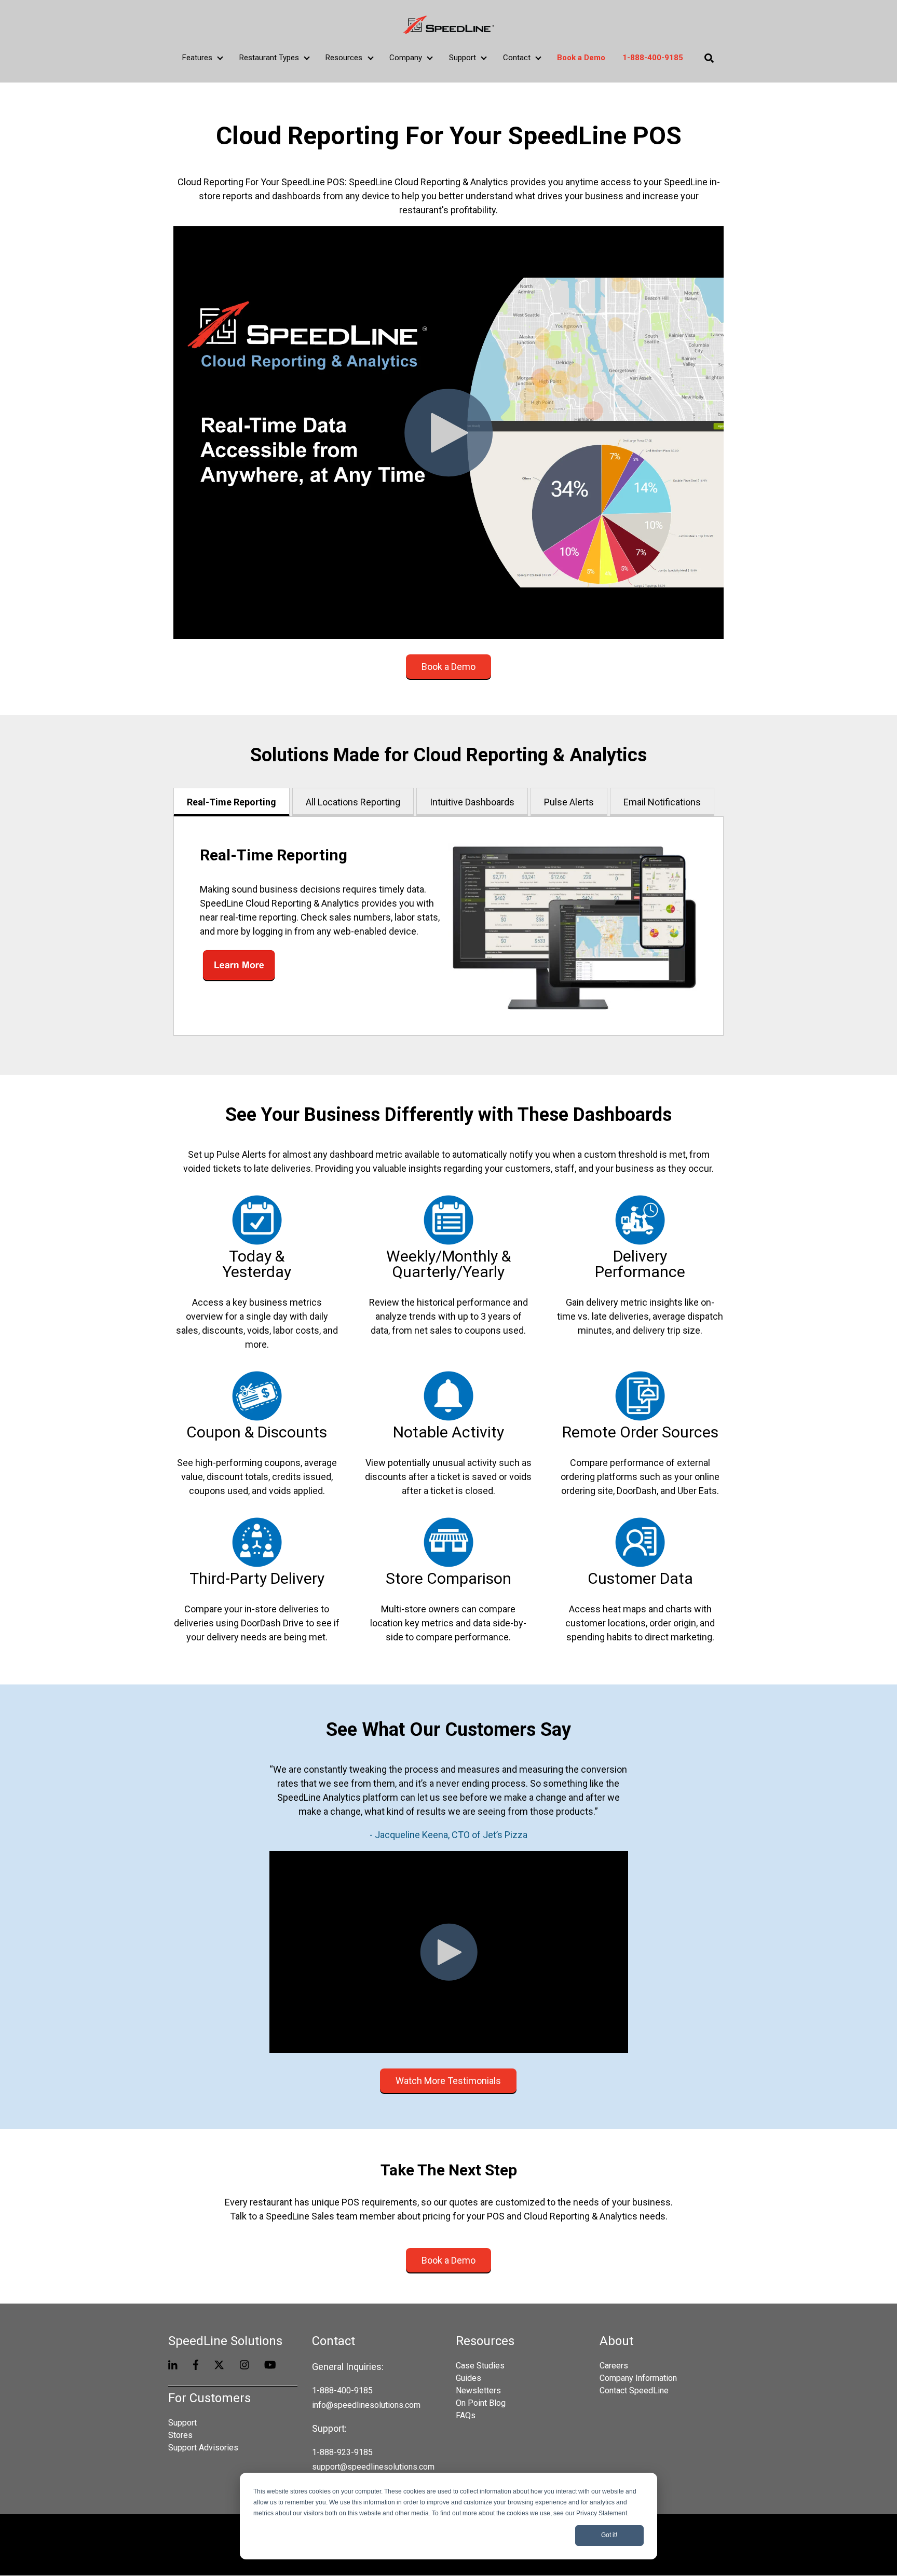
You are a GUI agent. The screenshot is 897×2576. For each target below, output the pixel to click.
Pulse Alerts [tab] (569, 802)
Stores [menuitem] (180, 2435)
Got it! (609, 2535)
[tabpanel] (448, 926)
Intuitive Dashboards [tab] (472, 802)
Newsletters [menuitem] (478, 2390)
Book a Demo (448, 667)
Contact (517, 58)
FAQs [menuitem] (466, 2415)
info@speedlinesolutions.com (366, 2405)
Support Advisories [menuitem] (203, 2448)
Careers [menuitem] (614, 2366)
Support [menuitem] (182, 2423)
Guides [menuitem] (468, 2378)
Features (197, 58)
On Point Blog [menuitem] (481, 2403)
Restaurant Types (269, 58)
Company (406, 58)
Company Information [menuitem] (638, 2378)
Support (463, 58)
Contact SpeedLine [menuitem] (634, 2390)
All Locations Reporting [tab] (353, 802)
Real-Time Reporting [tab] (232, 802)
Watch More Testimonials (448, 2081)
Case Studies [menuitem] (480, 2366)
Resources (344, 58)
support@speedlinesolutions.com (373, 2467)
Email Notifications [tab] (662, 802)
